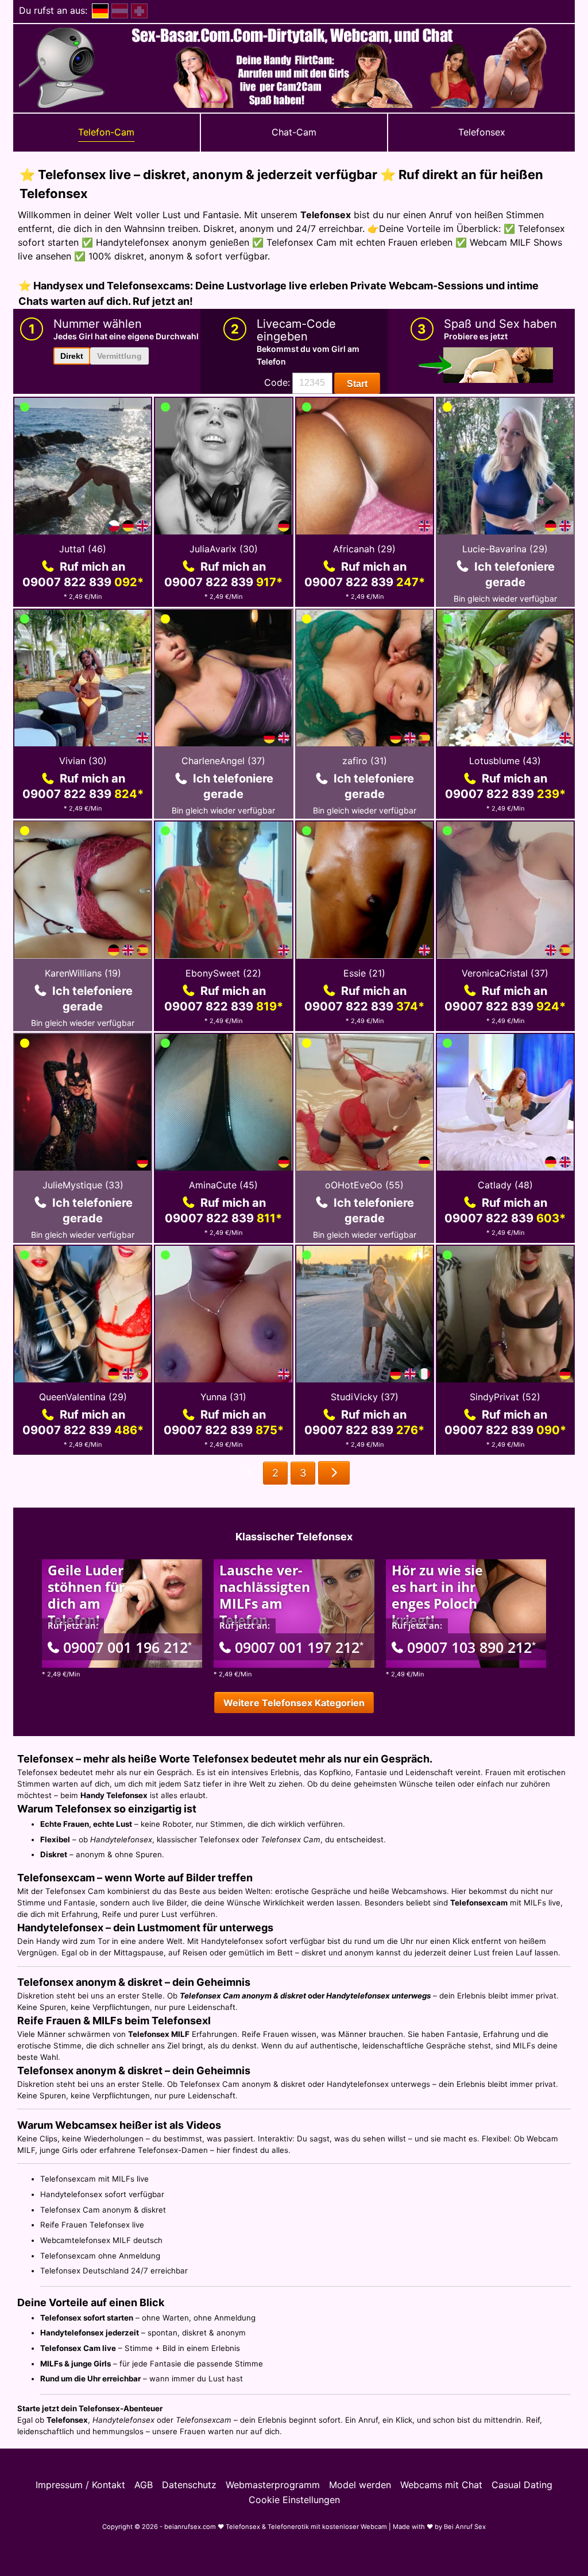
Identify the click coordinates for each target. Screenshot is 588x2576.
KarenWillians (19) (83, 973)
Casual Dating (522, 2485)
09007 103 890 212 (471, 1647)
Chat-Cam (294, 132)
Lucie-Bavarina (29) (505, 549)
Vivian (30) (83, 761)
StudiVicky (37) (365, 1397)
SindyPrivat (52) (505, 1397)
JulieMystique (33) (83, 1185)
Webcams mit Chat (441, 2485)
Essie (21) (364, 973)
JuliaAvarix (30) (224, 549)
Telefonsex (482, 132)
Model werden (360, 2485)
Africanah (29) (364, 549)
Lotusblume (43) (505, 761)
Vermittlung (119, 356)
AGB (144, 2485)
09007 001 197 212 (299, 1647)
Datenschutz (189, 2485)
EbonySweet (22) (223, 973)
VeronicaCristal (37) (505, 973)
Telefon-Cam (106, 132)
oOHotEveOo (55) (364, 1185)
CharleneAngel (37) (223, 761)
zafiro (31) (365, 761)
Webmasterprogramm (273, 2485)
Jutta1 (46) (83, 549)
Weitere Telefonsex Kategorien (294, 1703)
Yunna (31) (223, 1397)
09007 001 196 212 (127, 1647)
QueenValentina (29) (83, 1397)
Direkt (72, 356)
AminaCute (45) (223, 1185)
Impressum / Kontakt (80, 2485)
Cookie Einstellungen (294, 2500)
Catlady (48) (505, 1185)
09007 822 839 (83, 582)
